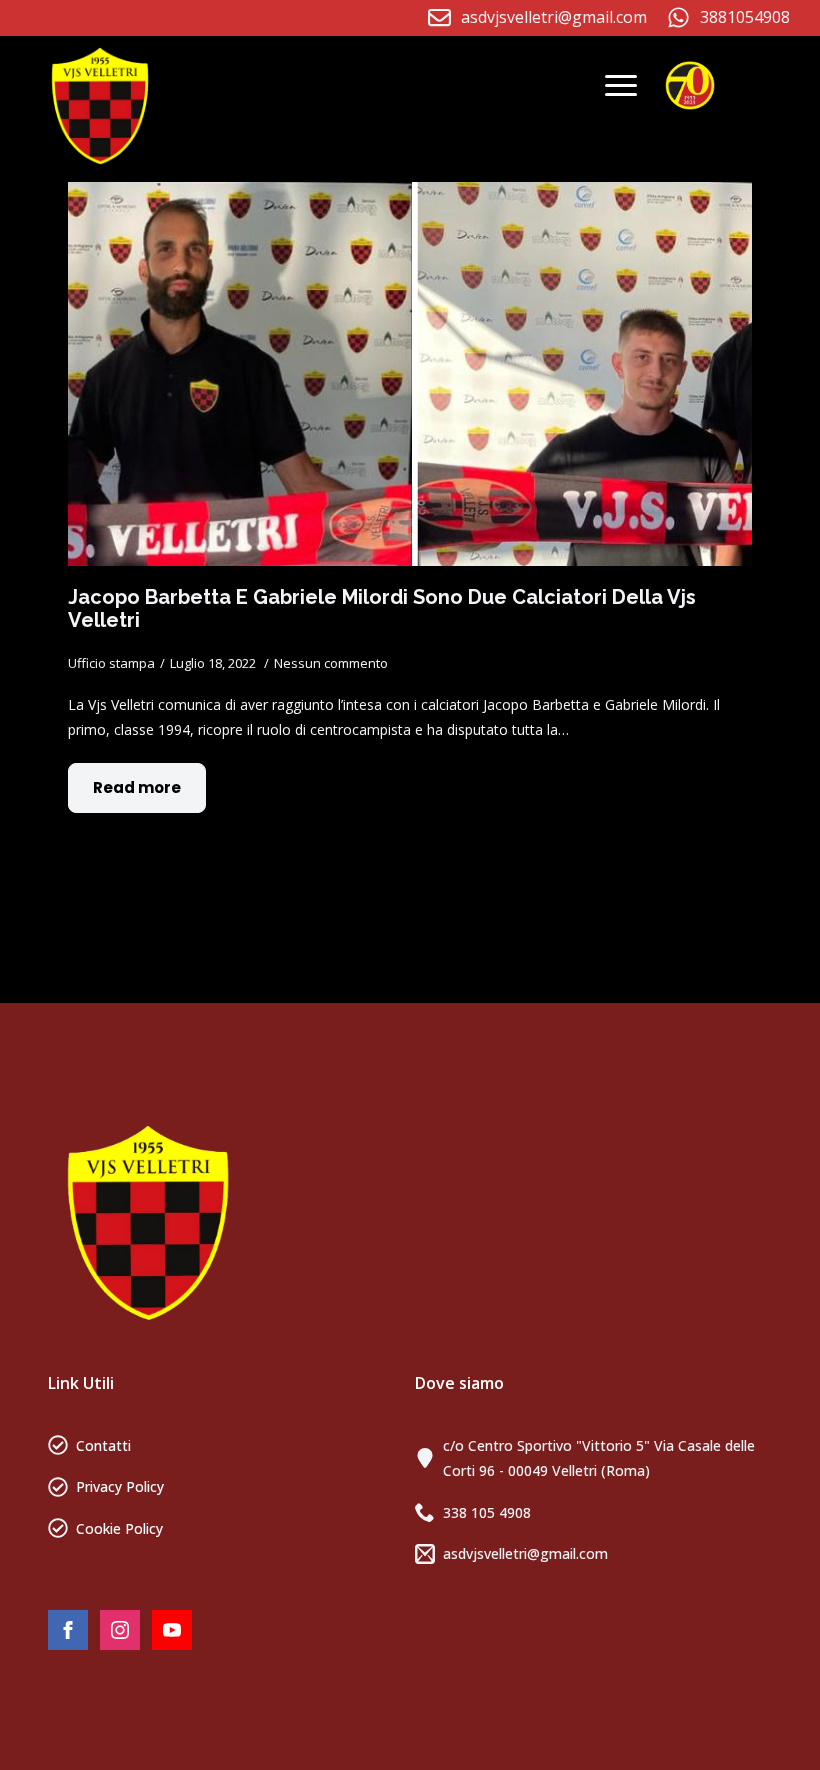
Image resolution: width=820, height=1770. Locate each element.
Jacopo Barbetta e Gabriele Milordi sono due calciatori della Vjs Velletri (382, 608)
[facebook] (68, 1630)
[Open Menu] (621, 86)
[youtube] (172, 1630)
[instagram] (120, 1630)
